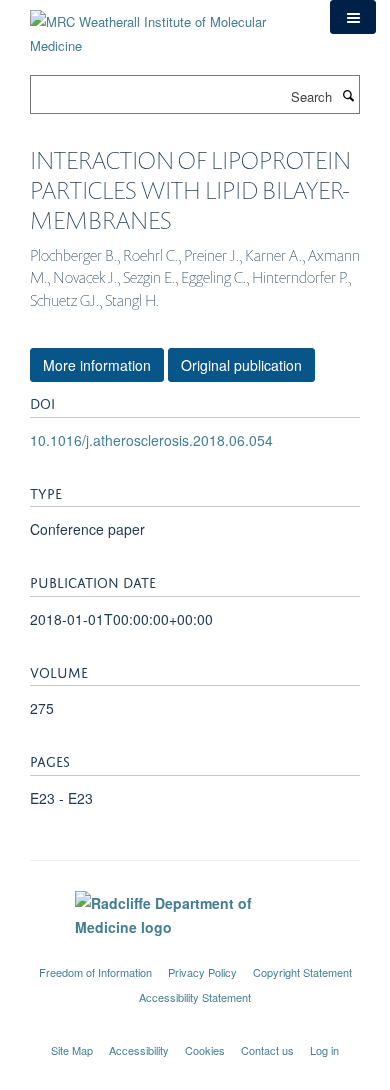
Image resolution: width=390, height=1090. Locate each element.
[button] (353, 17)
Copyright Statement (302, 972)
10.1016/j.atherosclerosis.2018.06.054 (151, 440)
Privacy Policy (202, 972)
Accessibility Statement (195, 997)
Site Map (72, 1050)
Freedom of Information (95, 972)
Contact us (267, 1050)
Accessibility (139, 1050)
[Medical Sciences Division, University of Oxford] (195, 954)
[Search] (348, 95)
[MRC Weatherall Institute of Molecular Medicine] (165, 26)
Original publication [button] (241, 365)
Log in (324, 1050)
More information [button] (97, 365)
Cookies (205, 1050)
